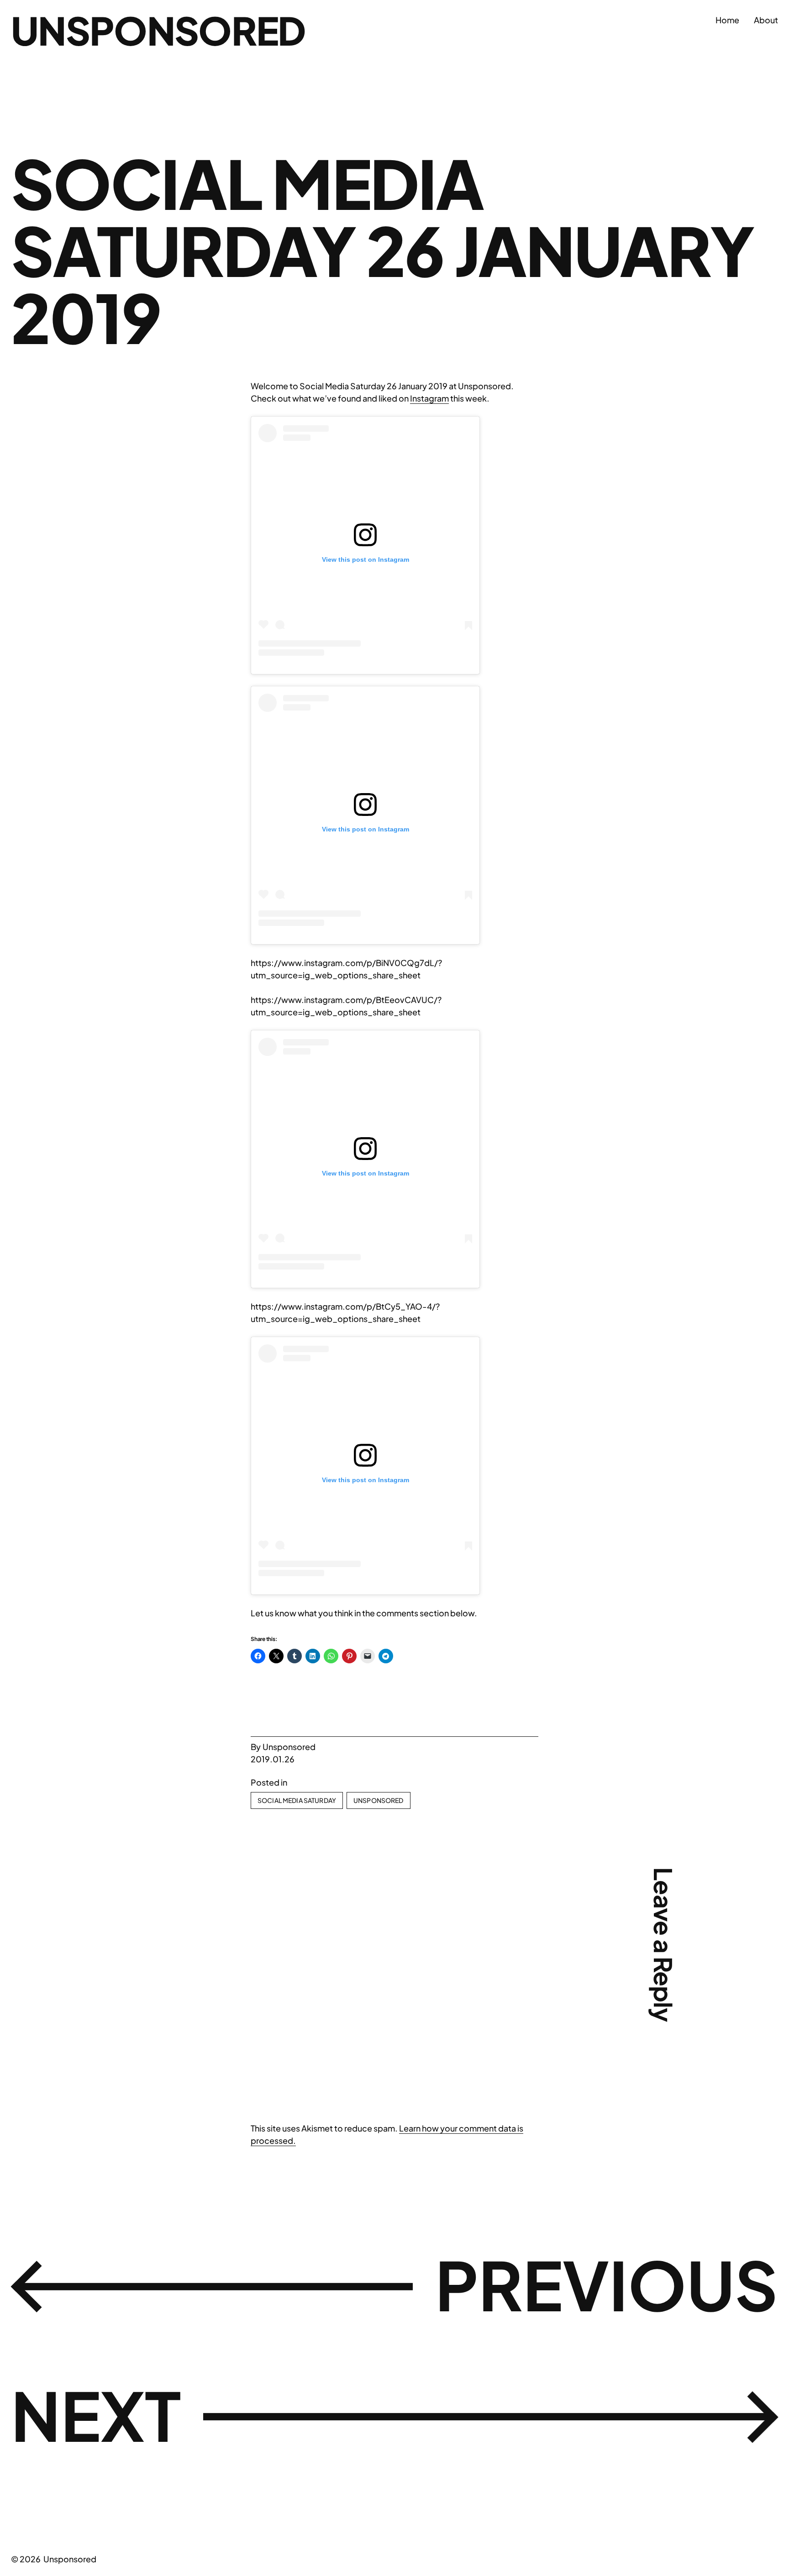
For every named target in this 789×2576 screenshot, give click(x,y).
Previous (607, 2284)
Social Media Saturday (297, 1800)
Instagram (429, 398)
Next (96, 2415)
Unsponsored (158, 30)
